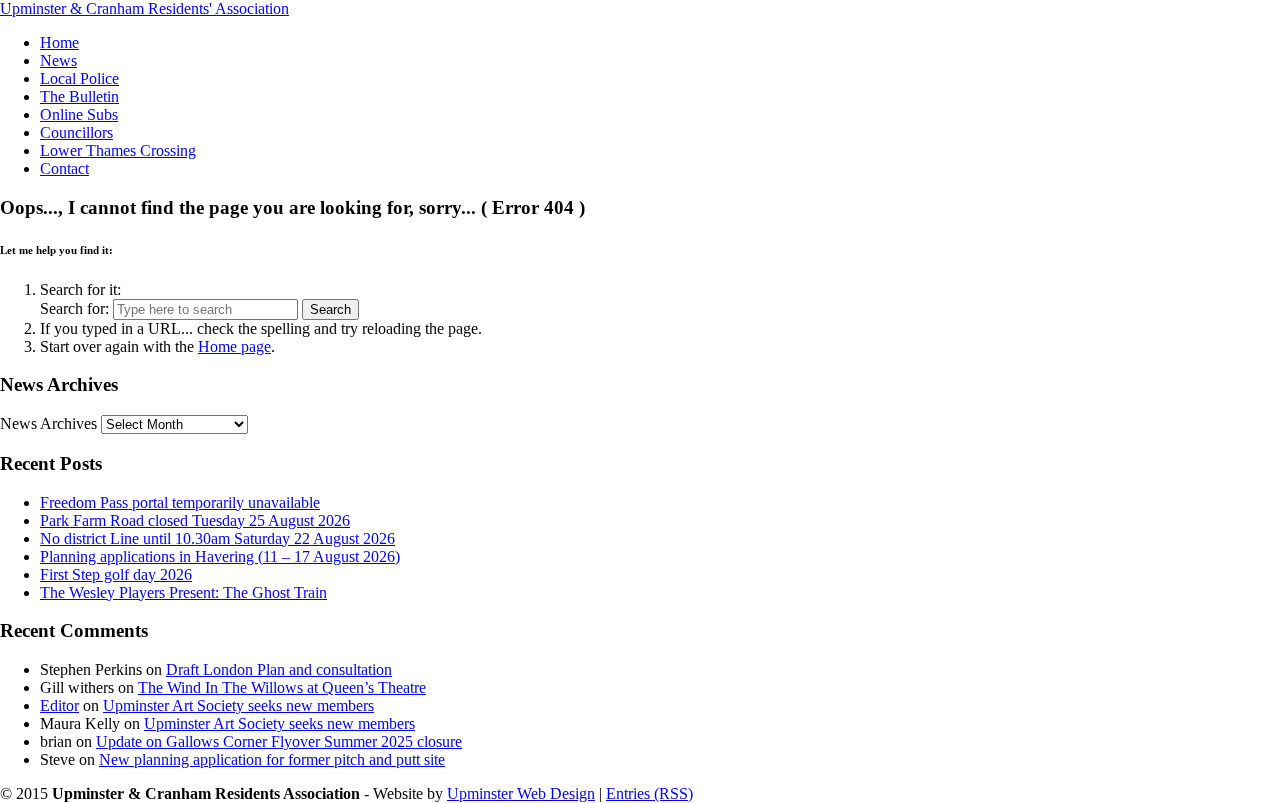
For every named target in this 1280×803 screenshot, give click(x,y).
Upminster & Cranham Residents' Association (144, 8)
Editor (59, 705)
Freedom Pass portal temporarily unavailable (180, 502)
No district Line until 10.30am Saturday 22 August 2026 (217, 538)
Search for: (74, 308)
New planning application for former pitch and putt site (272, 759)
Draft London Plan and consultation (279, 669)
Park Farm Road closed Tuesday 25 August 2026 (195, 520)
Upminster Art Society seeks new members (238, 705)
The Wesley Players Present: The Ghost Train (183, 592)
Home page (234, 346)
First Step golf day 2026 (116, 574)
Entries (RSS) (649, 793)
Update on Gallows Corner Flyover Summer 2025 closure (279, 741)
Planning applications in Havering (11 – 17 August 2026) (220, 556)
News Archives (48, 423)
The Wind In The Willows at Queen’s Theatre (282, 687)
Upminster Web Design (521, 793)
